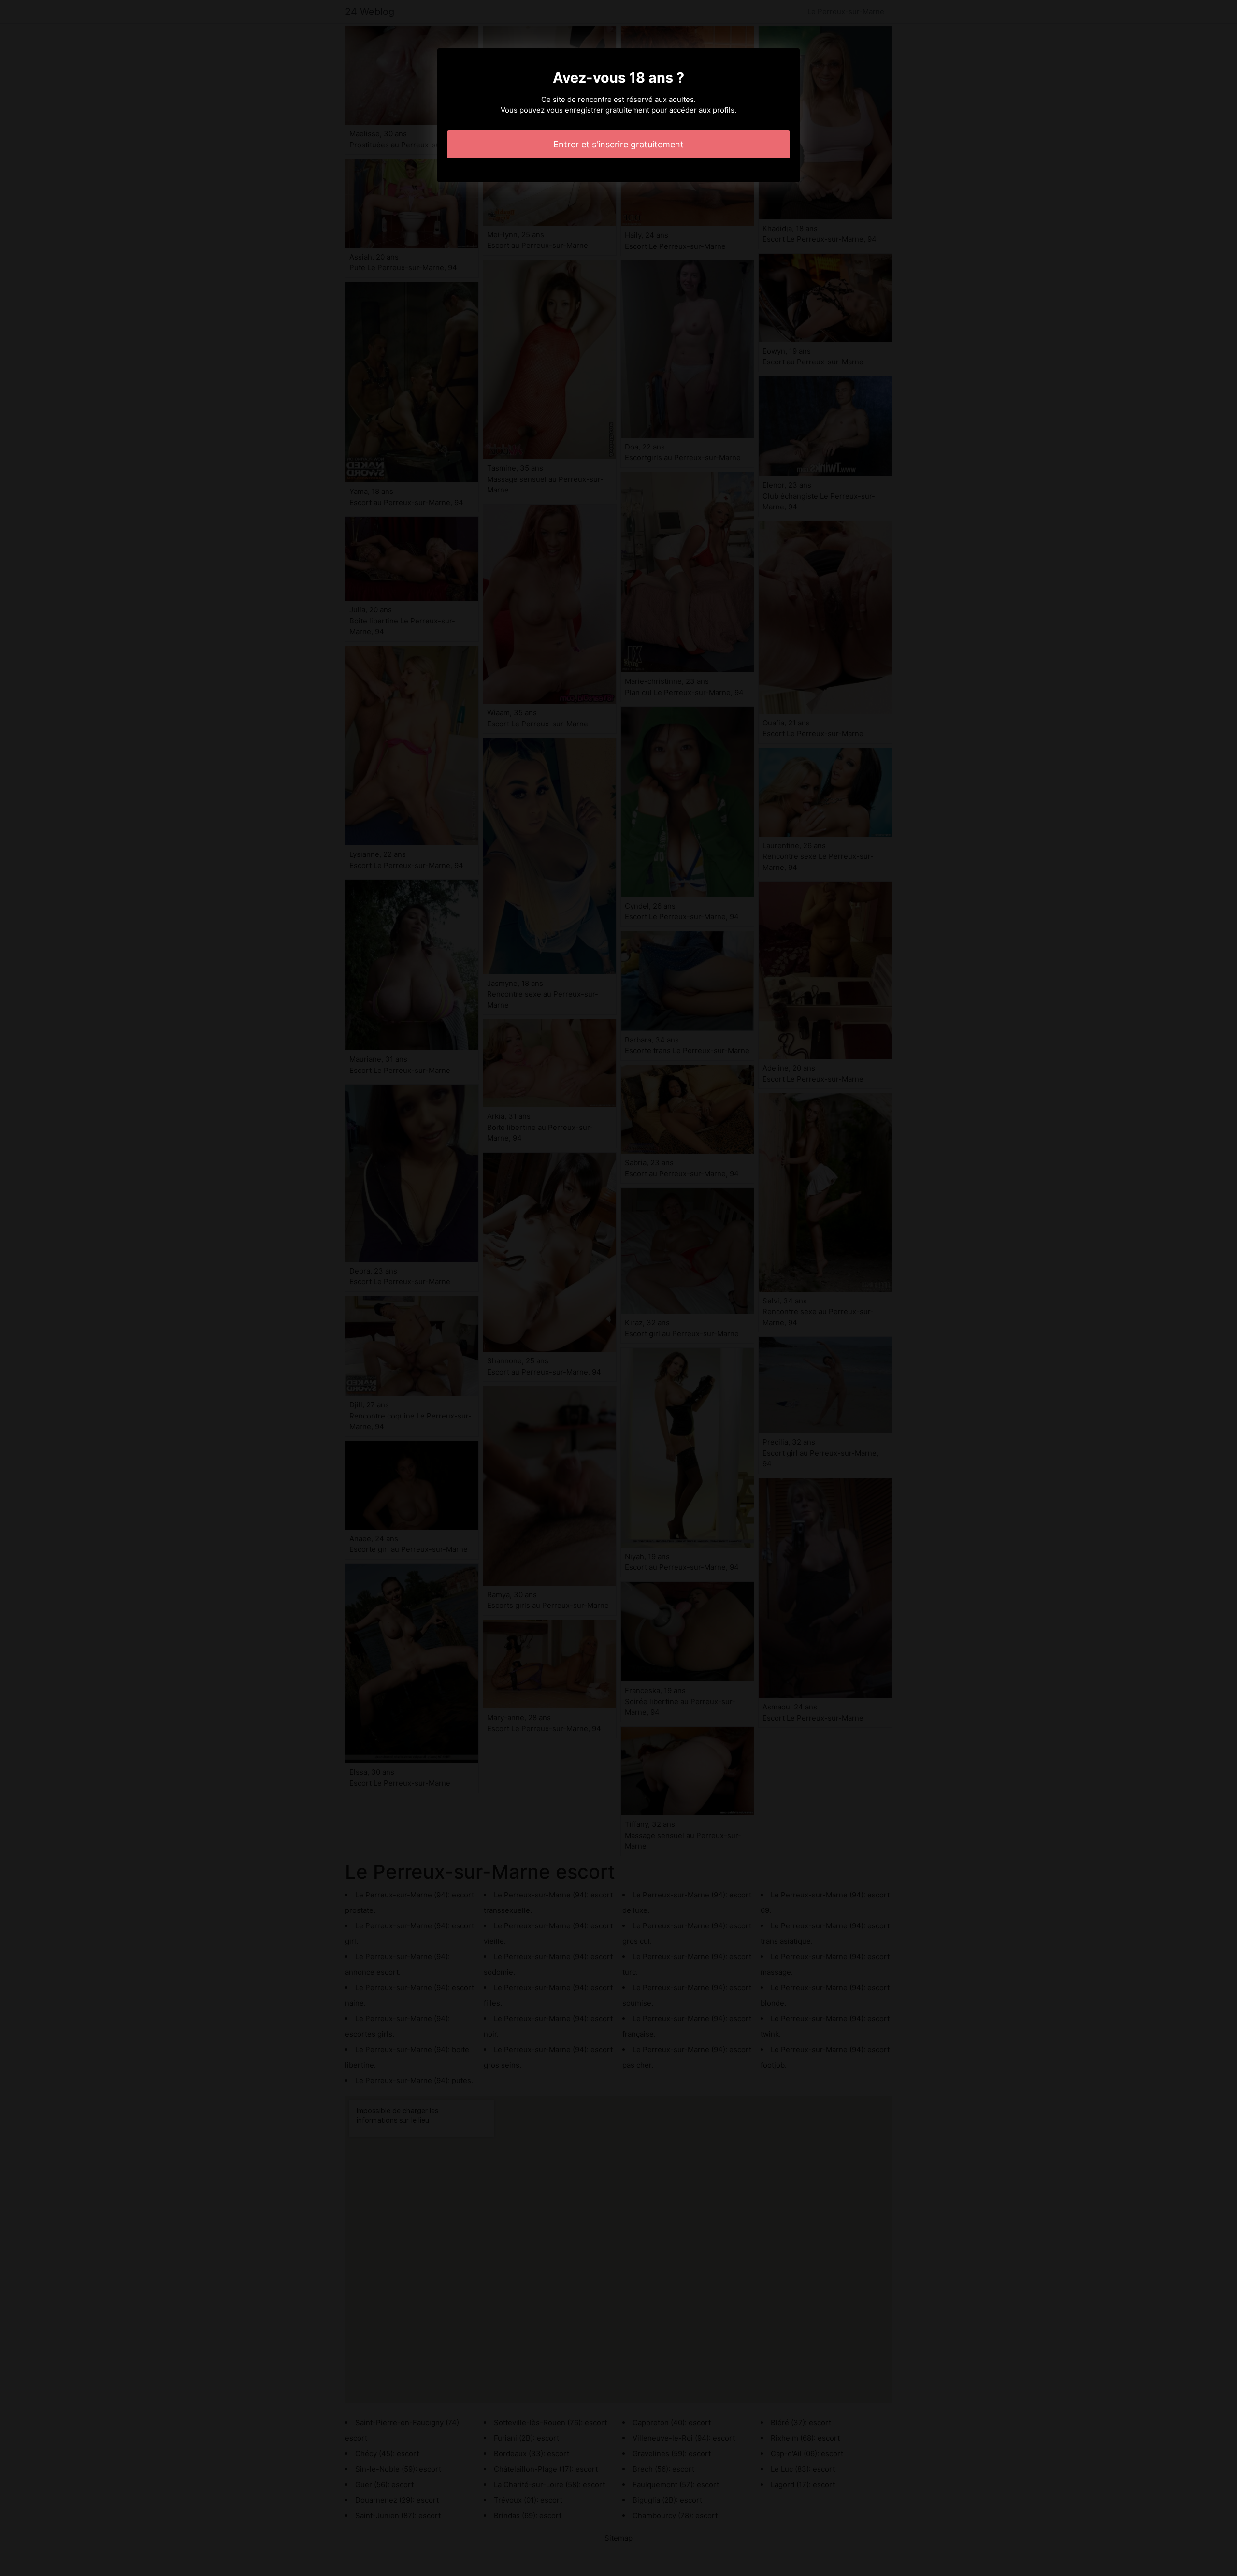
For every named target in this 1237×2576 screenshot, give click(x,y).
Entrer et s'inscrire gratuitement (618, 144)
